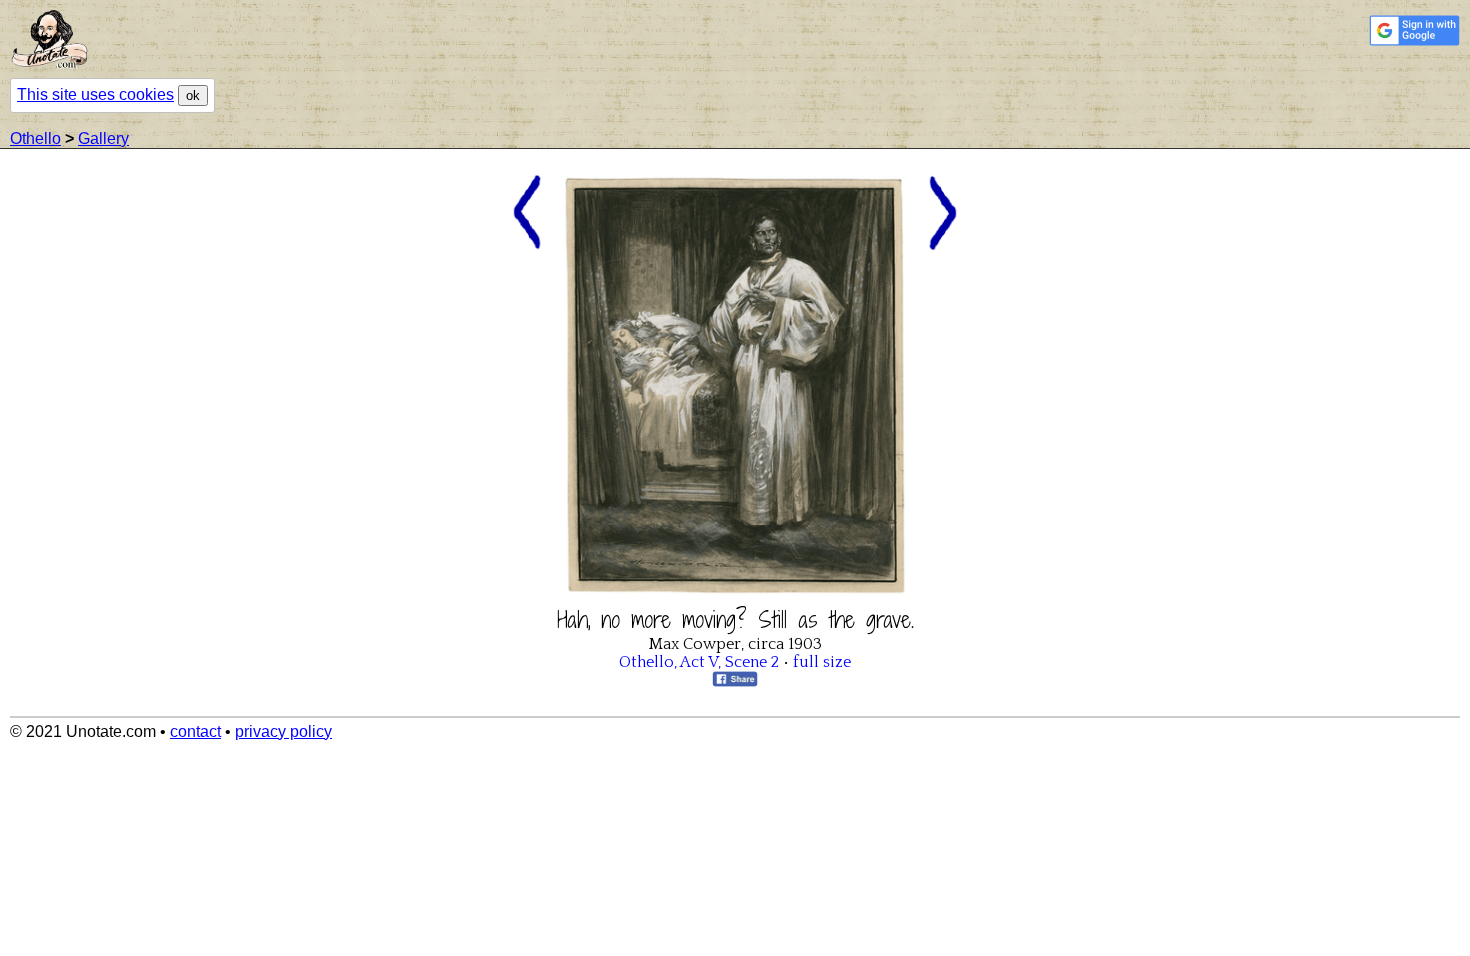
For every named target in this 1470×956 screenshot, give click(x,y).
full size (822, 662)
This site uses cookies (95, 94)
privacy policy (283, 731)
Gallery (103, 138)
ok (193, 95)
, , (699, 662)
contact (195, 731)
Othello (35, 138)
